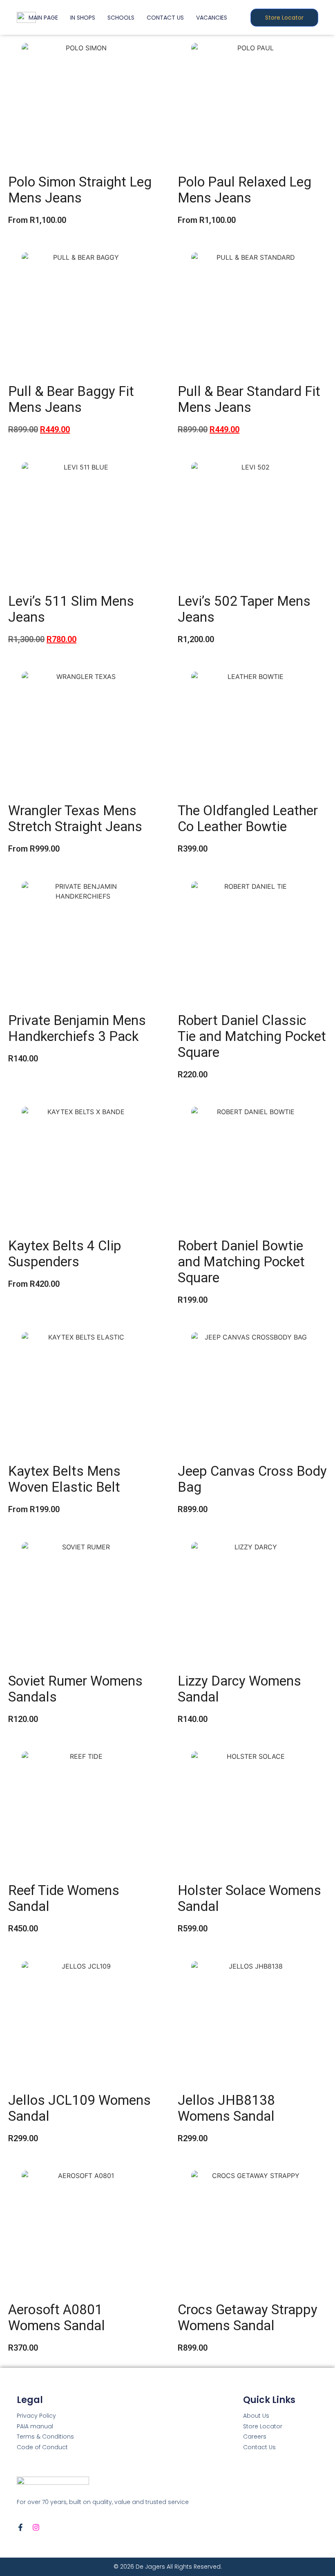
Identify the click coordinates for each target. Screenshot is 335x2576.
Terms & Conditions (45, 2437)
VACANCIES (212, 18)
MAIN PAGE (43, 18)
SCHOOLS (121, 18)
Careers (255, 2437)
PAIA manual (35, 2426)
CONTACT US (165, 18)
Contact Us (259, 2447)
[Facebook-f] (20, 2527)
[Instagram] (36, 2527)
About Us (256, 2416)
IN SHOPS (83, 18)
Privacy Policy (36, 2416)
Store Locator (263, 2426)
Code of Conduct (42, 2447)
